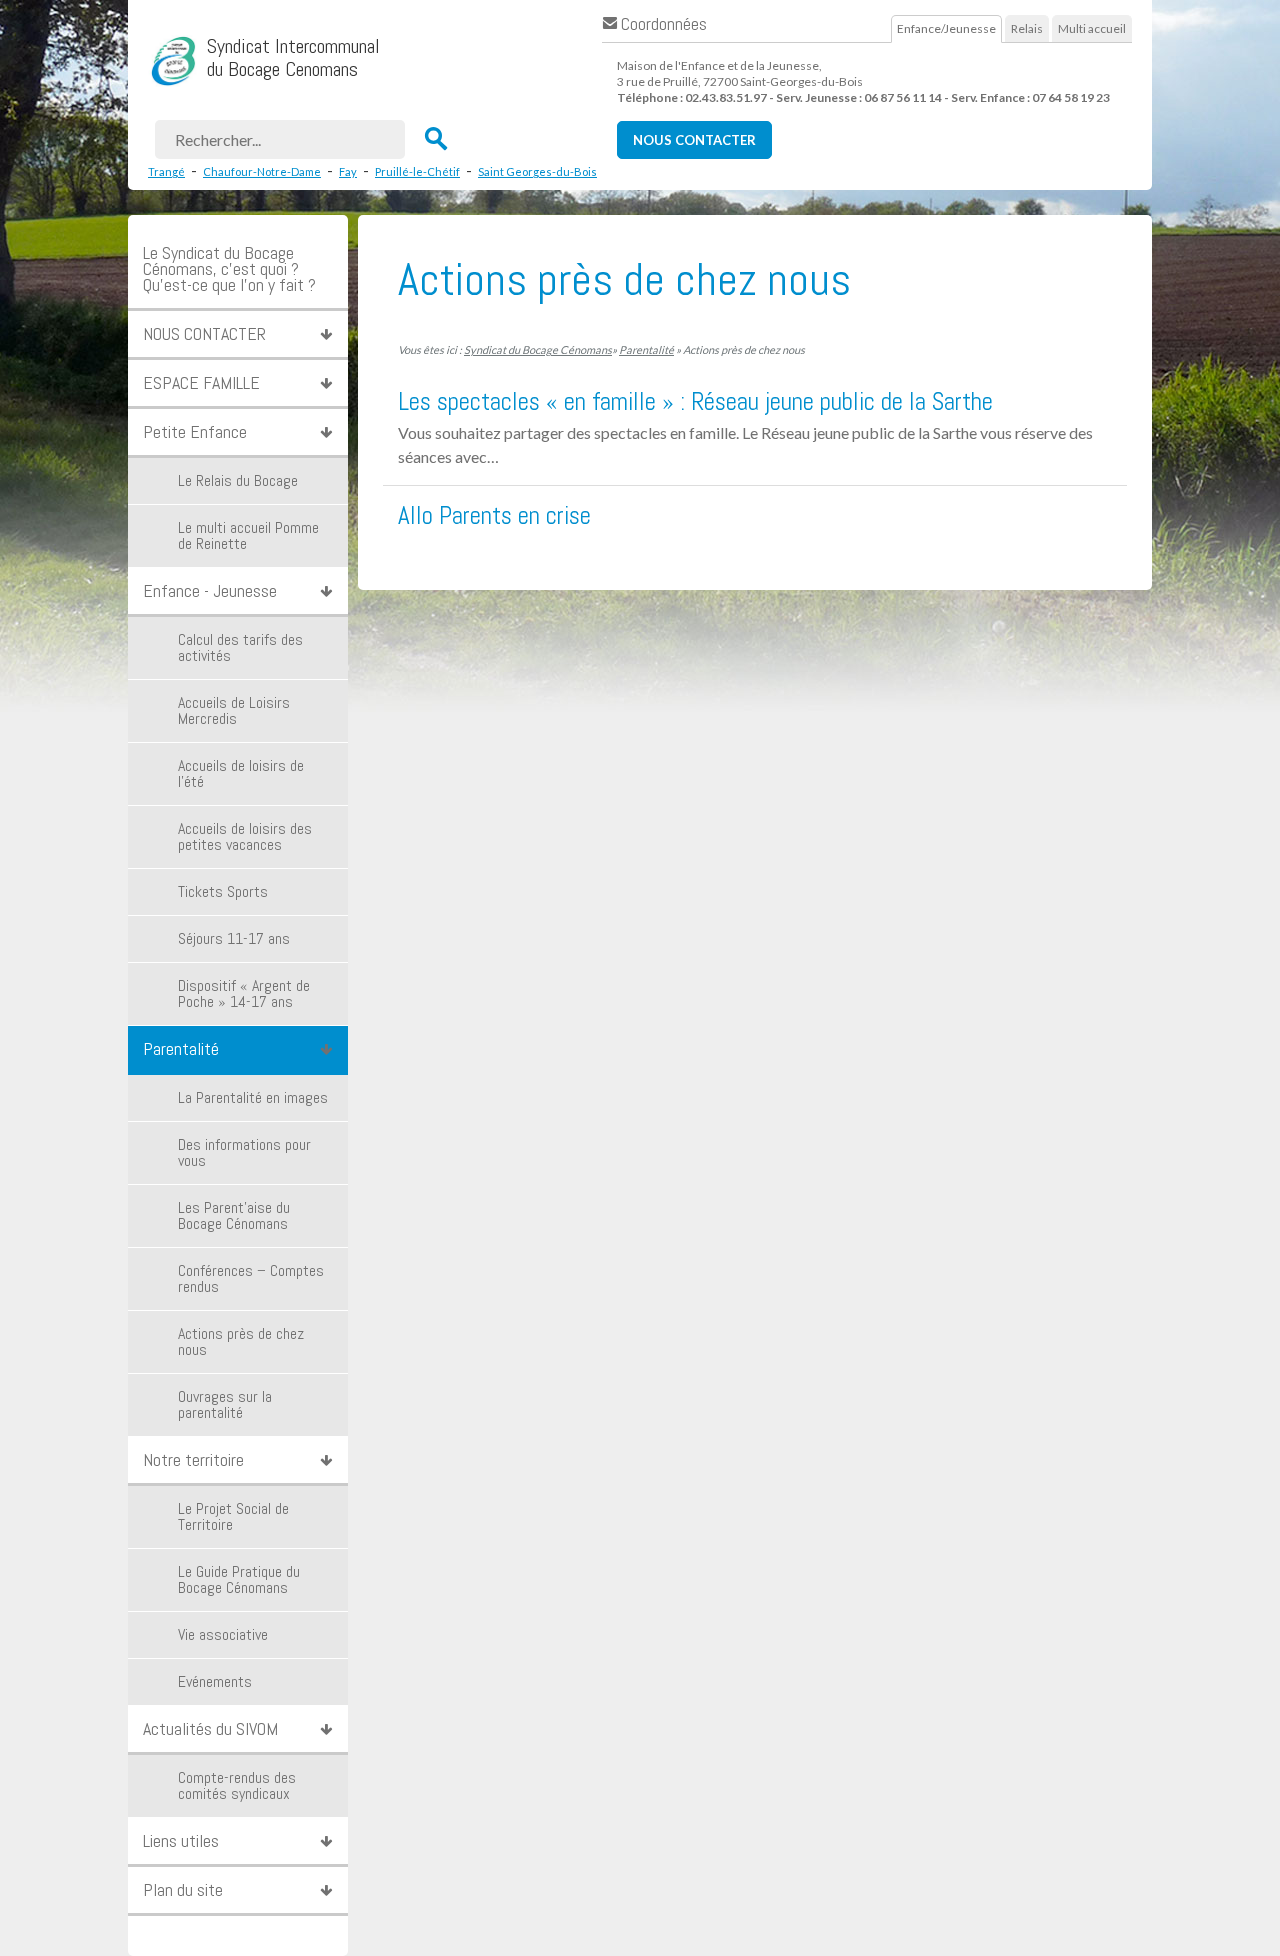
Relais (1027, 28)
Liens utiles (181, 1840)
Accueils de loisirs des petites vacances (245, 836)
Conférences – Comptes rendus (251, 1278)
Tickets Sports (223, 891)
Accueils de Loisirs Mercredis (234, 710)
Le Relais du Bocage (238, 480)
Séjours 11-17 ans (234, 938)
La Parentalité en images (253, 1097)
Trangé (166, 171)
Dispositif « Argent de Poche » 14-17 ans (244, 993)
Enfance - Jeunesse (210, 590)
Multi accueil (1092, 28)
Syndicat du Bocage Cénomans (538, 349)
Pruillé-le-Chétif (417, 171)
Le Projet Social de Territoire (233, 1516)
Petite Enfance (195, 431)
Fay (348, 171)
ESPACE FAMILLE (201, 382)
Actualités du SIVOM (210, 1728)
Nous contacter (694, 140)
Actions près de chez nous (241, 1341)
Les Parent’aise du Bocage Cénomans (234, 1215)
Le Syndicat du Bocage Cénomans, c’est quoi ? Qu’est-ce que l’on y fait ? (229, 268)
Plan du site (183, 1889)
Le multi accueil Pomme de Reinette (248, 535)
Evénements (215, 1681)
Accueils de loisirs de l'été (241, 773)
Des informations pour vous (244, 1152)
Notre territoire (193, 1459)
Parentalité (181, 1048)
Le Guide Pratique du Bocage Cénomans (239, 1579)
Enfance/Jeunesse (946, 28)
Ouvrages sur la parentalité (225, 1404)
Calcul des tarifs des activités (240, 647)
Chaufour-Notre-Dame (262, 171)
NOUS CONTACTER (204, 333)
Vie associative (223, 1634)
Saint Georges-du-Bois (537, 171)
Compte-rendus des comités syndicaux (237, 1785)
